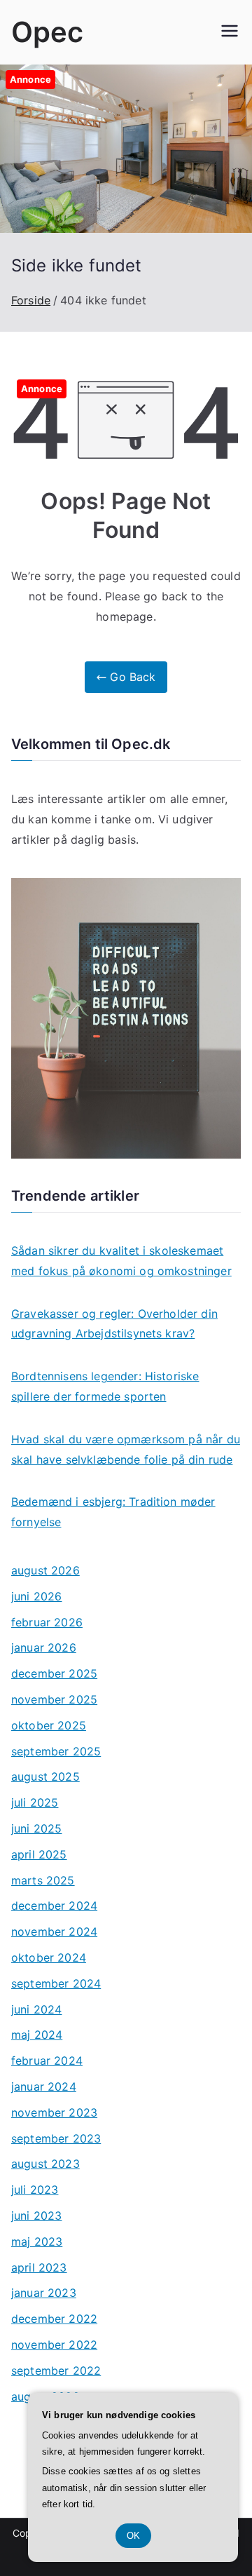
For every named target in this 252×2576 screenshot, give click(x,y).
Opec (48, 32)
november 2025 (54, 1699)
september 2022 (56, 2371)
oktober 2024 (49, 1957)
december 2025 (54, 1673)
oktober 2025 (49, 1725)
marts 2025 (43, 1880)
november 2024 (54, 1931)
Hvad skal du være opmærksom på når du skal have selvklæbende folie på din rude (126, 1449)
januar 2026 (44, 1647)
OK (133, 2536)
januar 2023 (44, 2293)
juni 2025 (36, 1828)
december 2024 (54, 1906)
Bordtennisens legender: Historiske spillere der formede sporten (105, 1386)
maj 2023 (37, 2241)
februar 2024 (47, 2061)
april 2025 (39, 1854)
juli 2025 (35, 1802)
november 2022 (54, 2345)
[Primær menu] (230, 32)
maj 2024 (37, 2035)
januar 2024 (44, 2086)
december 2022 (54, 2319)
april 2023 (39, 2267)
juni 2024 (36, 2009)
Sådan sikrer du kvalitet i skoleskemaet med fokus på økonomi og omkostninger (121, 1261)
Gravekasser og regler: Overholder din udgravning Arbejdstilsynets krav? (114, 1324)
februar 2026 (47, 1622)
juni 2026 (36, 1596)
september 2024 (56, 1983)
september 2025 (56, 1751)
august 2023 (45, 2164)
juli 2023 (35, 2190)
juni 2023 (36, 2216)
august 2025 (45, 1776)
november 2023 (54, 2112)
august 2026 (45, 1570)
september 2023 (56, 2138)
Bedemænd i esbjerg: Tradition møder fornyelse (113, 1512)
